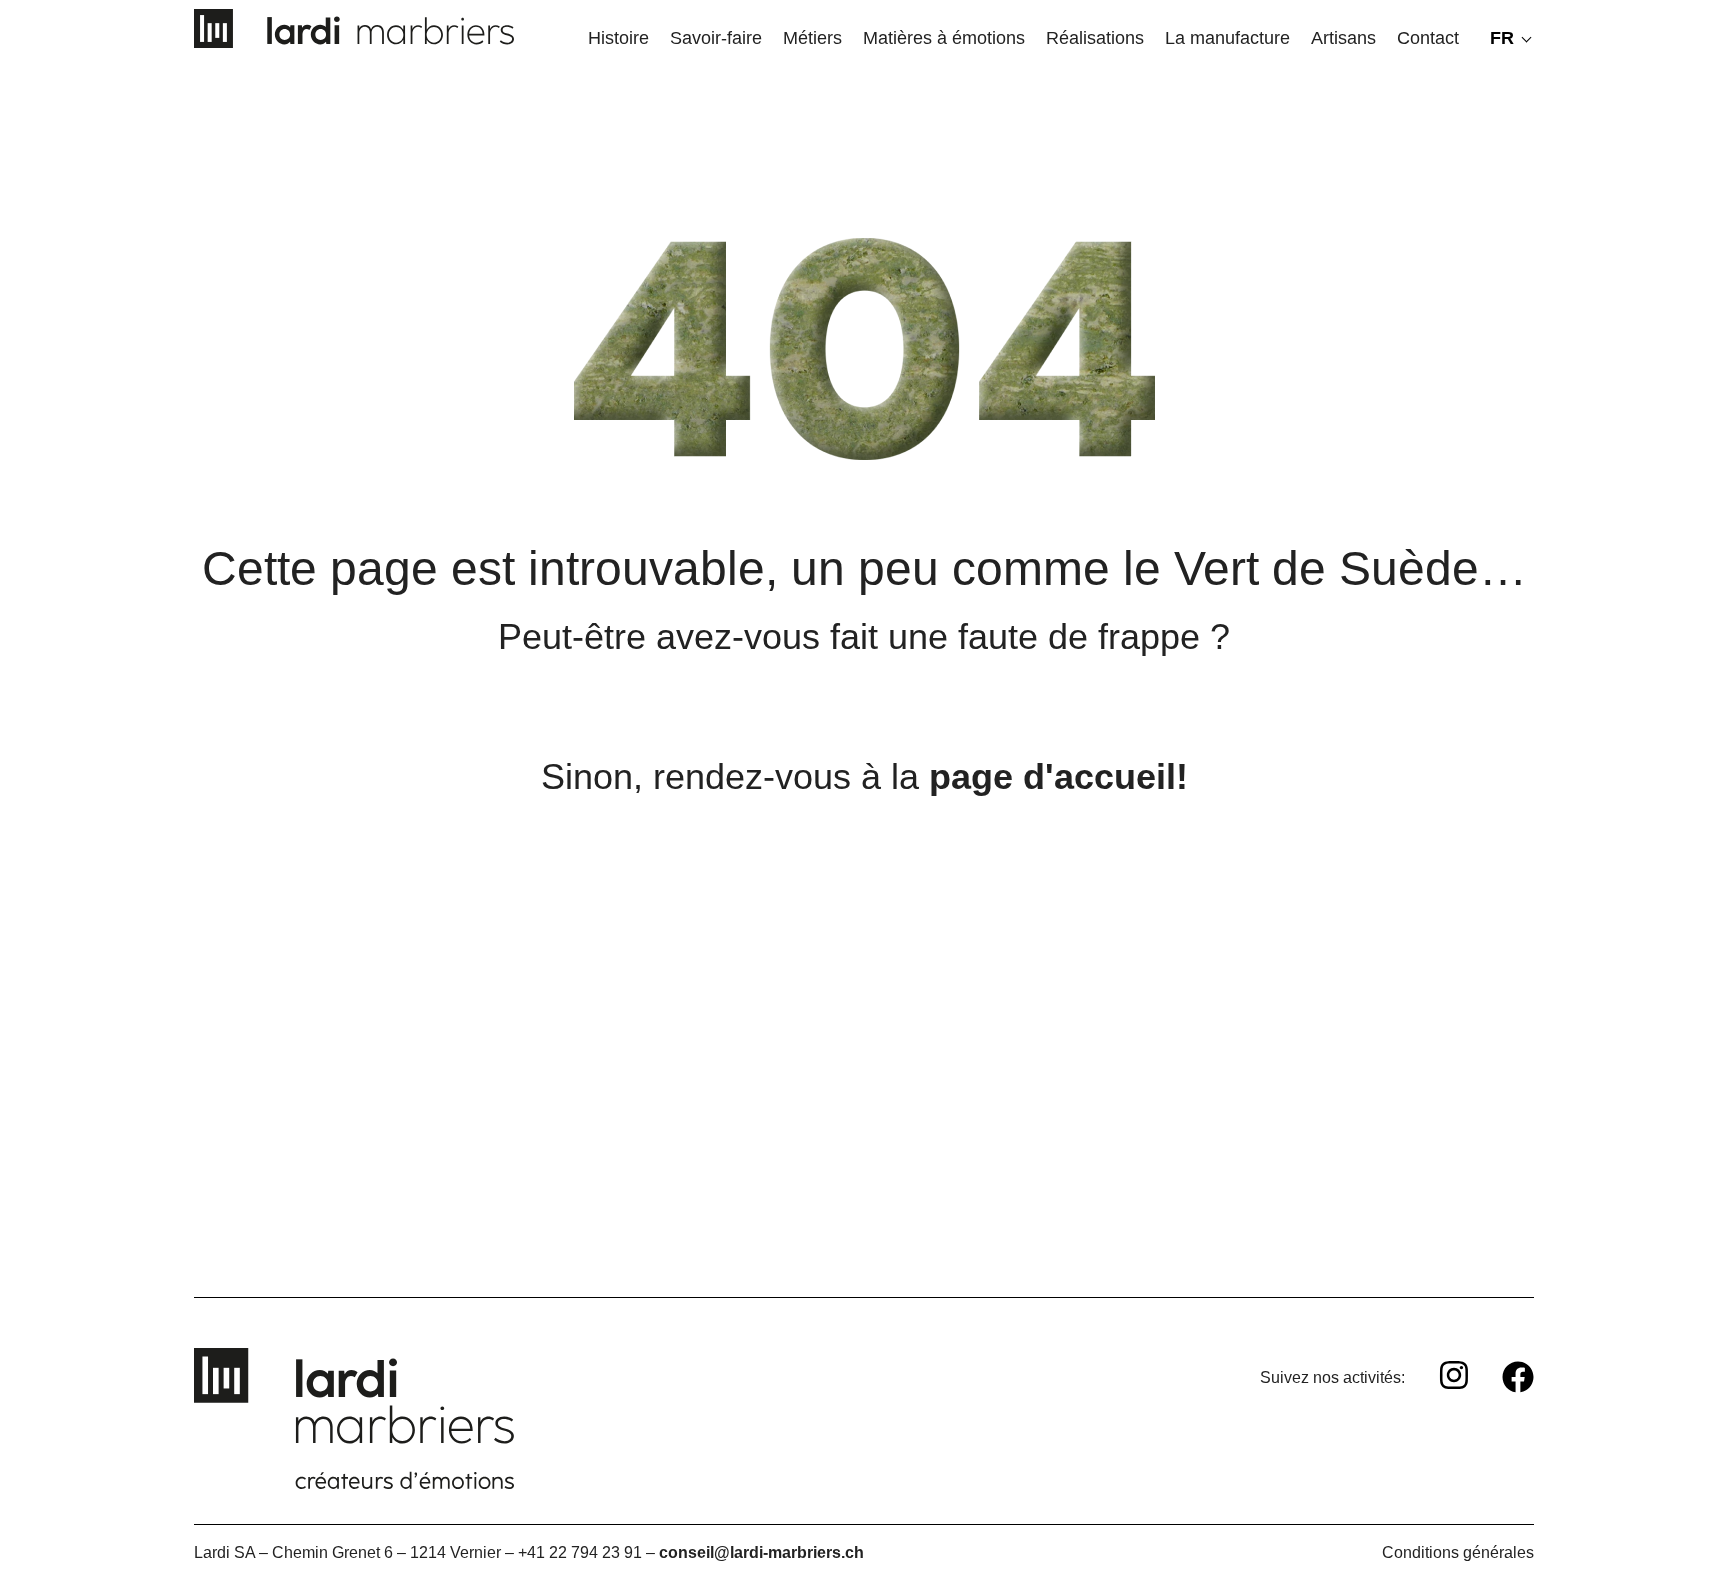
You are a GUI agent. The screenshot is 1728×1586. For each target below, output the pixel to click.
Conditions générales (1458, 1552)
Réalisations (1095, 38)
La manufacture (1227, 38)
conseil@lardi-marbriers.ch (761, 1552)
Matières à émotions (944, 38)
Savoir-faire (716, 38)
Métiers (812, 38)
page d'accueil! (1058, 776)
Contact (1428, 38)
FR (1502, 38)
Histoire (618, 38)
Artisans (1343, 38)
